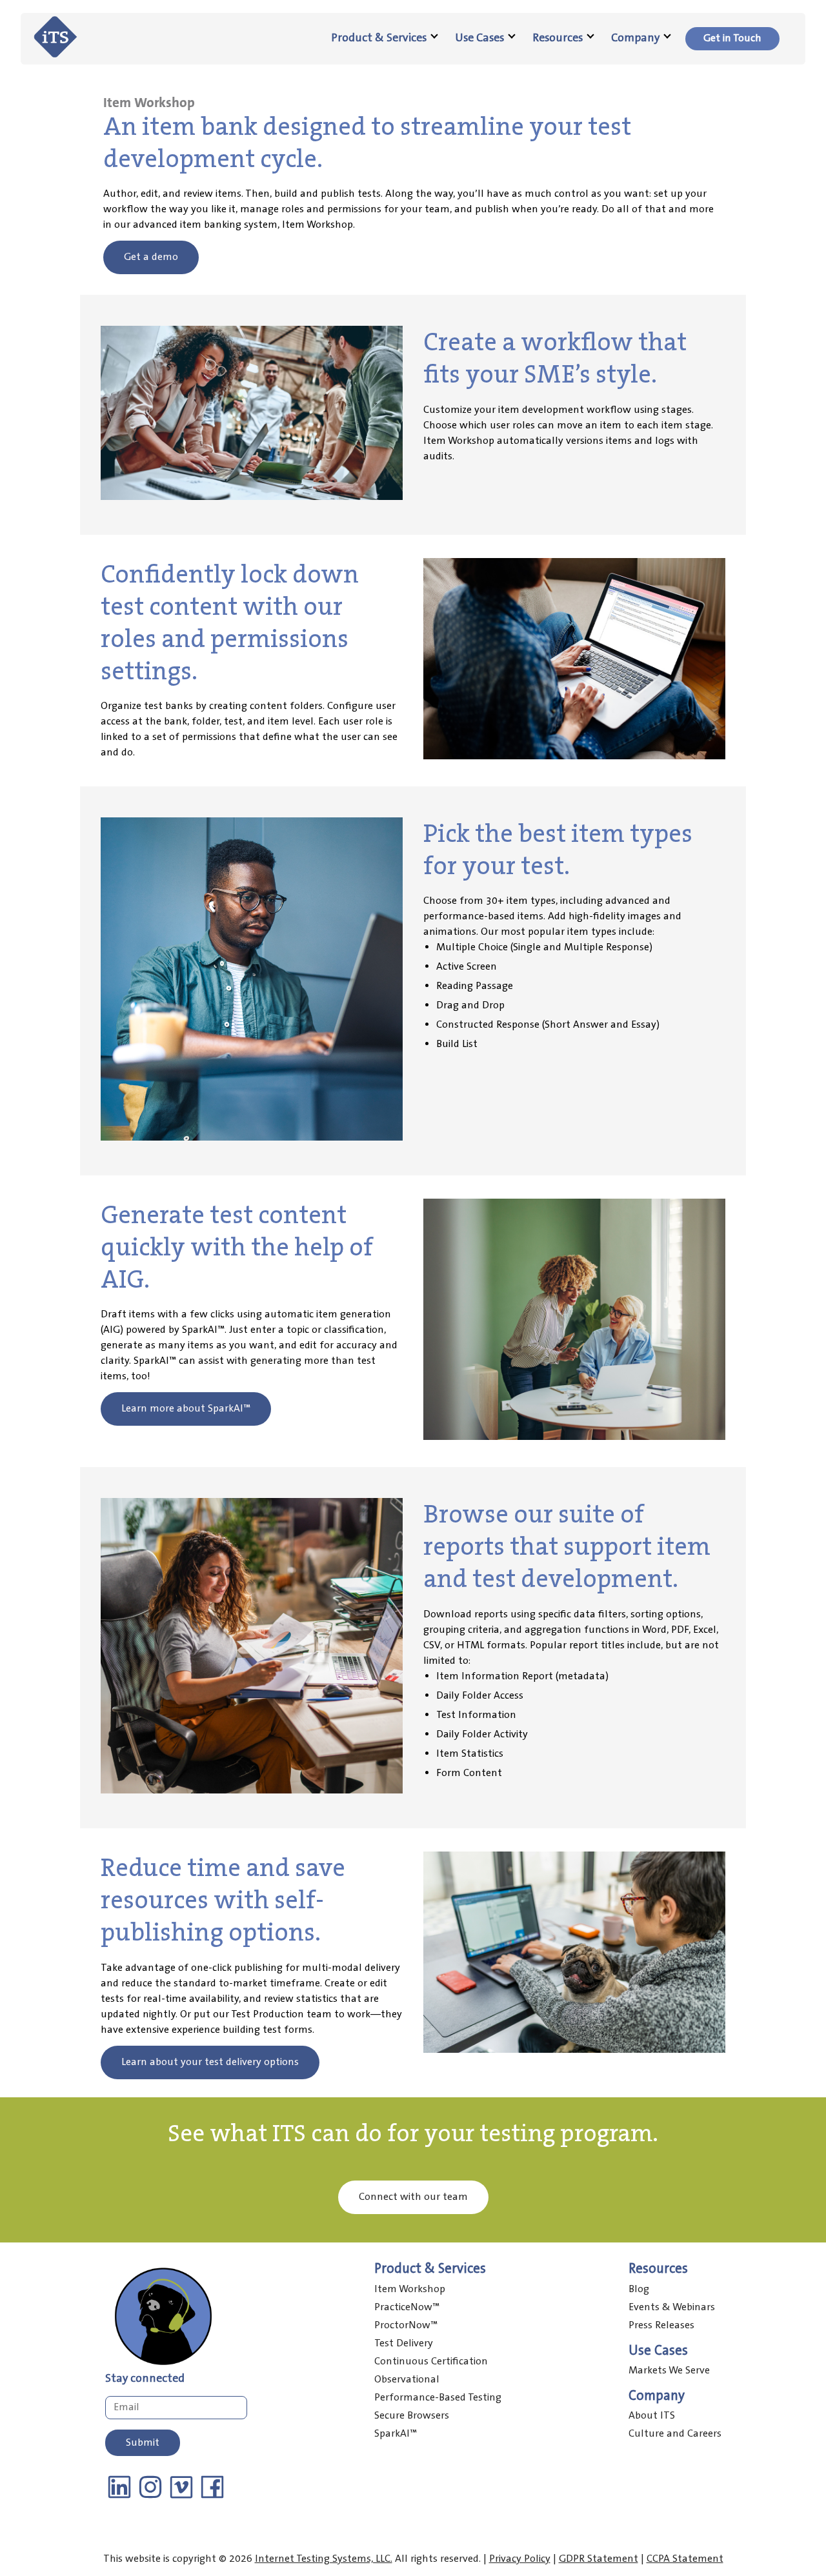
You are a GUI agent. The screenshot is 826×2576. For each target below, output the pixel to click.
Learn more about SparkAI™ (186, 1409)
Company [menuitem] (635, 38)
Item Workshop (410, 2289)
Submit (143, 2443)
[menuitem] (732, 39)
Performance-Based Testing (438, 2398)
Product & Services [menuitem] (379, 38)
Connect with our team (413, 2197)
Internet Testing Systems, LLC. (324, 2559)
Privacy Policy (520, 2559)
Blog (639, 2289)
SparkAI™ (396, 2434)
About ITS (652, 2416)
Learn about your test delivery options (210, 2062)
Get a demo (151, 257)
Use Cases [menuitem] (479, 38)
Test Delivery (404, 2343)
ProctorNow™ (406, 2325)
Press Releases (661, 2325)
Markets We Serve (669, 2371)
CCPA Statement (685, 2559)
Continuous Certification (431, 2361)
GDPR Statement (599, 2559)
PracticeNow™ (407, 2307)
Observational (407, 2380)
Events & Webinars (672, 2307)
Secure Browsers (412, 2416)
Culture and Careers (675, 2434)
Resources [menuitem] (558, 38)
